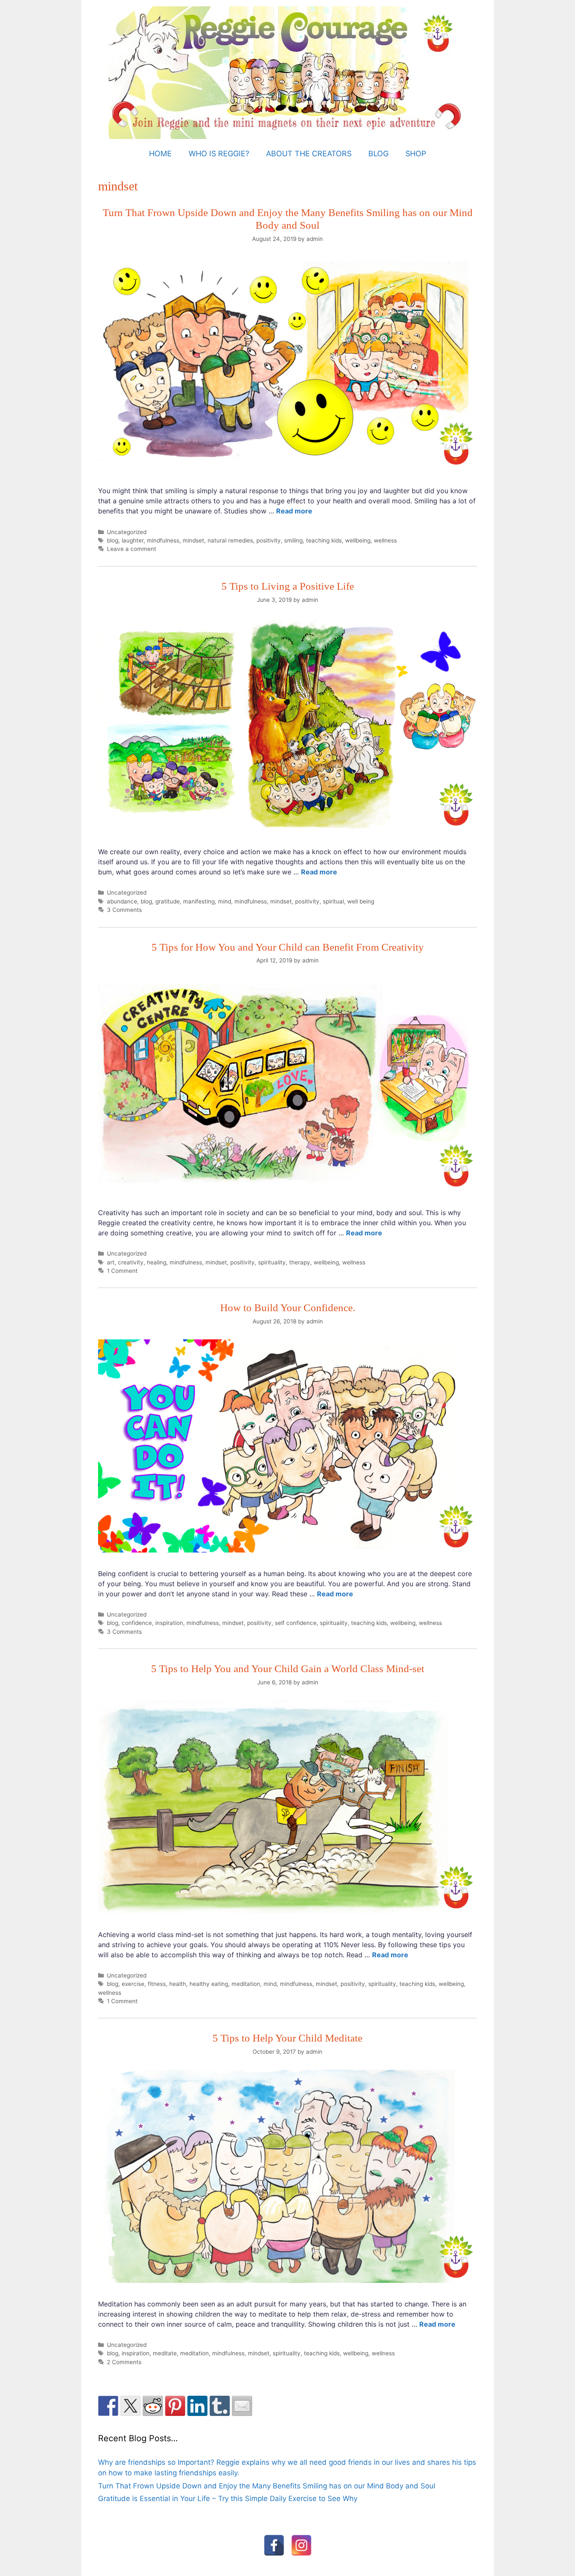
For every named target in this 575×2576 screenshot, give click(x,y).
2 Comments (124, 2362)
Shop (416, 154)
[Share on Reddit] (153, 2406)
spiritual (333, 901)
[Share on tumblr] (220, 2406)
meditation (246, 1984)
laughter (133, 540)
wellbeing (358, 540)
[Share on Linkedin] (197, 2406)
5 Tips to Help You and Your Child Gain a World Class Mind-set (288, 1669)
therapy (300, 1262)
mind (225, 901)
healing (157, 1262)
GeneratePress (357, 2568)
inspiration (169, 1623)
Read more (294, 511)
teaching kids (324, 540)
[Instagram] (301, 2545)
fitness (157, 1984)
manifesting (199, 901)
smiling (293, 540)
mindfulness (163, 540)
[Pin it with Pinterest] (175, 2406)
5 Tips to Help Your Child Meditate (287, 2038)
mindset (193, 540)
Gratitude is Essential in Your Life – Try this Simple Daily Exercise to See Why (228, 2499)
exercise (133, 1984)
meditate (165, 2353)
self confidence (296, 1623)
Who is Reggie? (219, 154)
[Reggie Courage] (288, 72)
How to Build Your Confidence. (288, 1308)
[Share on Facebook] (108, 2406)
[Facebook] (274, 2545)
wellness (385, 540)
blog (113, 540)
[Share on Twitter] (130, 2406)
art (111, 1262)
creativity (131, 1262)
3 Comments (124, 910)
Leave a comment (132, 549)
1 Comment (122, 1271)
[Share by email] (242, 2406)
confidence (137, 1623)
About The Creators (309, 154)
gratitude (168, 901)
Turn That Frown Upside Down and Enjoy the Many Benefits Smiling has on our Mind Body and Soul (267, 2486)
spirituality (272, 1262)
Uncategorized (127, 532)
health (178, 1984)
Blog (378, 154)
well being (361, 901)
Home (160, 154)
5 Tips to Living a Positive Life (288, 586)
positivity (269, 540)
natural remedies (230, 540)
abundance (122, 901)
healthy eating (209, 1984)
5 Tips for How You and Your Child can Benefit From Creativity (288, 947)
